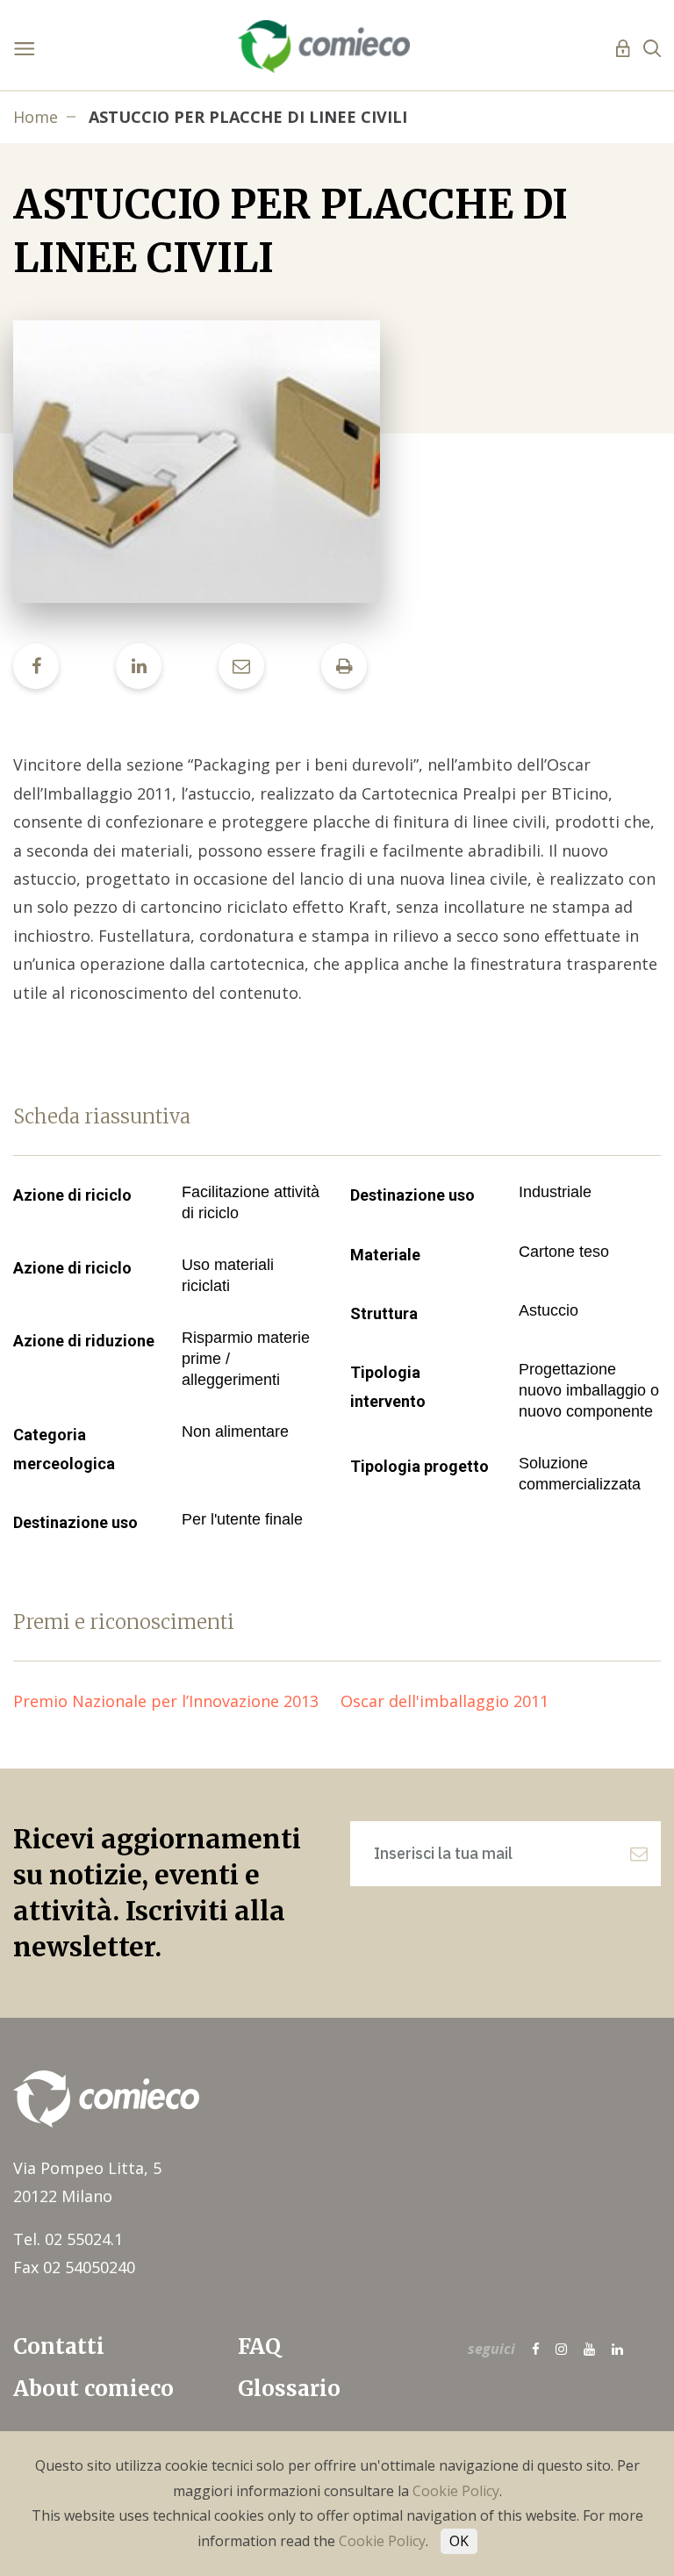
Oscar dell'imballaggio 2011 (453, 1701)
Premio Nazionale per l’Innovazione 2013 (177, 1701)
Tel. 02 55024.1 (68, 2239)
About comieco (93, 2389)
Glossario (289, 2389)
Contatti (59, 2346)
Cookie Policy (456, 2491)
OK (459, 2541)
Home (36, 117)
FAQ (259, 2346)
